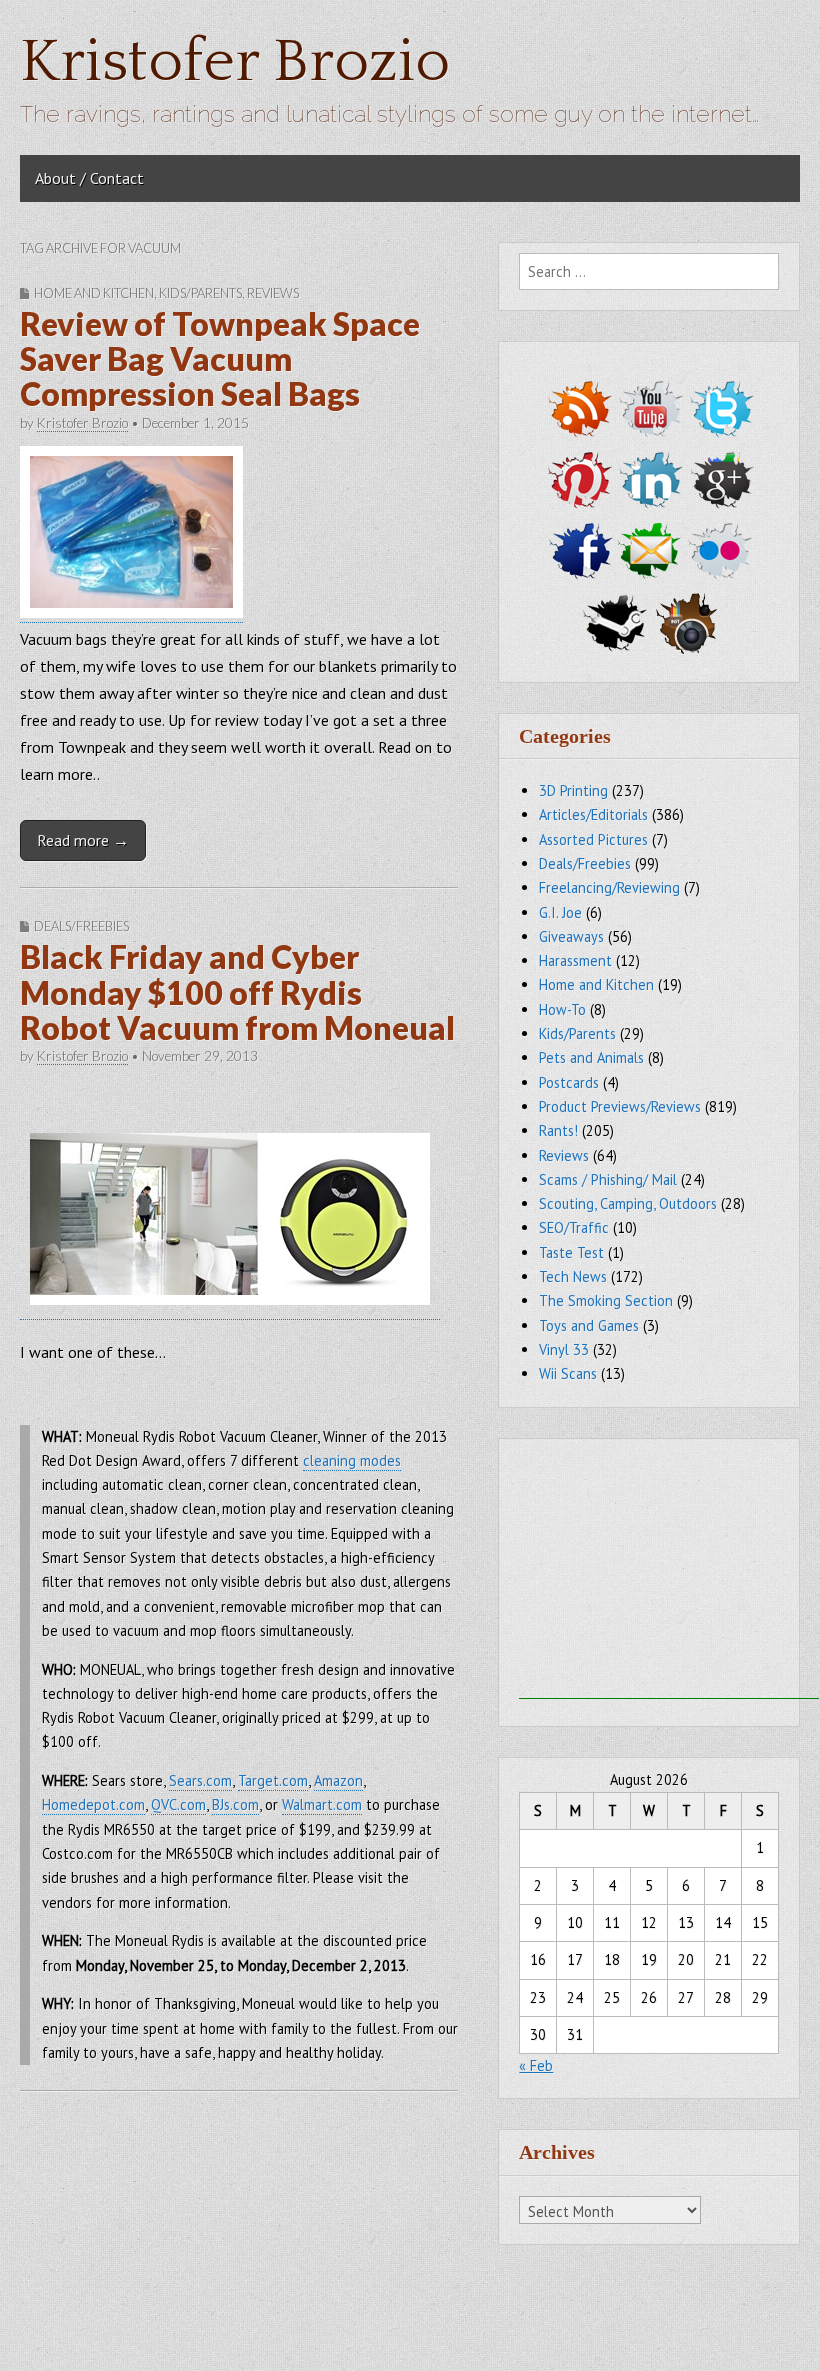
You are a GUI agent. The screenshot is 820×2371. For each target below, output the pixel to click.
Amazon (338, 1780)
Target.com (273, 1780)
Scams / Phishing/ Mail (608, 1179)
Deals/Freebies (81, 926)
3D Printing (573, 790)
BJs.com (235, 1804)
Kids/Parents (200, 293)
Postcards (569, 1082)
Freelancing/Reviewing (609, 887)
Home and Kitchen (94, 293)
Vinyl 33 (564, 1349)
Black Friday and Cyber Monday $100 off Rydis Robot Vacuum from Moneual (237, 991)
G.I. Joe (560, 912)
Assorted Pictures (593, 839)
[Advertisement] (669, 1574)
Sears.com (200, 1780)
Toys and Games (589, 1325)
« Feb (536, 2065)
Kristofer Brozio (235, 62)
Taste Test (571, 1252)
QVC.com (178, 1804)
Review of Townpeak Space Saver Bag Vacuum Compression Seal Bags (220, 358)
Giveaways (571, 936)
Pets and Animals (591, 1057)
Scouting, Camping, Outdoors (628, 1203)
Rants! (558, 1130)
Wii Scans (568, 1373)
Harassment (575, 960)
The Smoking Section (606, 1300)
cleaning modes (352, 1460)
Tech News (573, 1276)
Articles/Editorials (593, 814)
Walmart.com (322, 1804)
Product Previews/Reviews (620, 1106)
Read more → (83, 840)
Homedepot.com (93, 1804)
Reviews (273, 293)
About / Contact (89, 178)
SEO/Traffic (574, 1227)
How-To (562, 1009)
